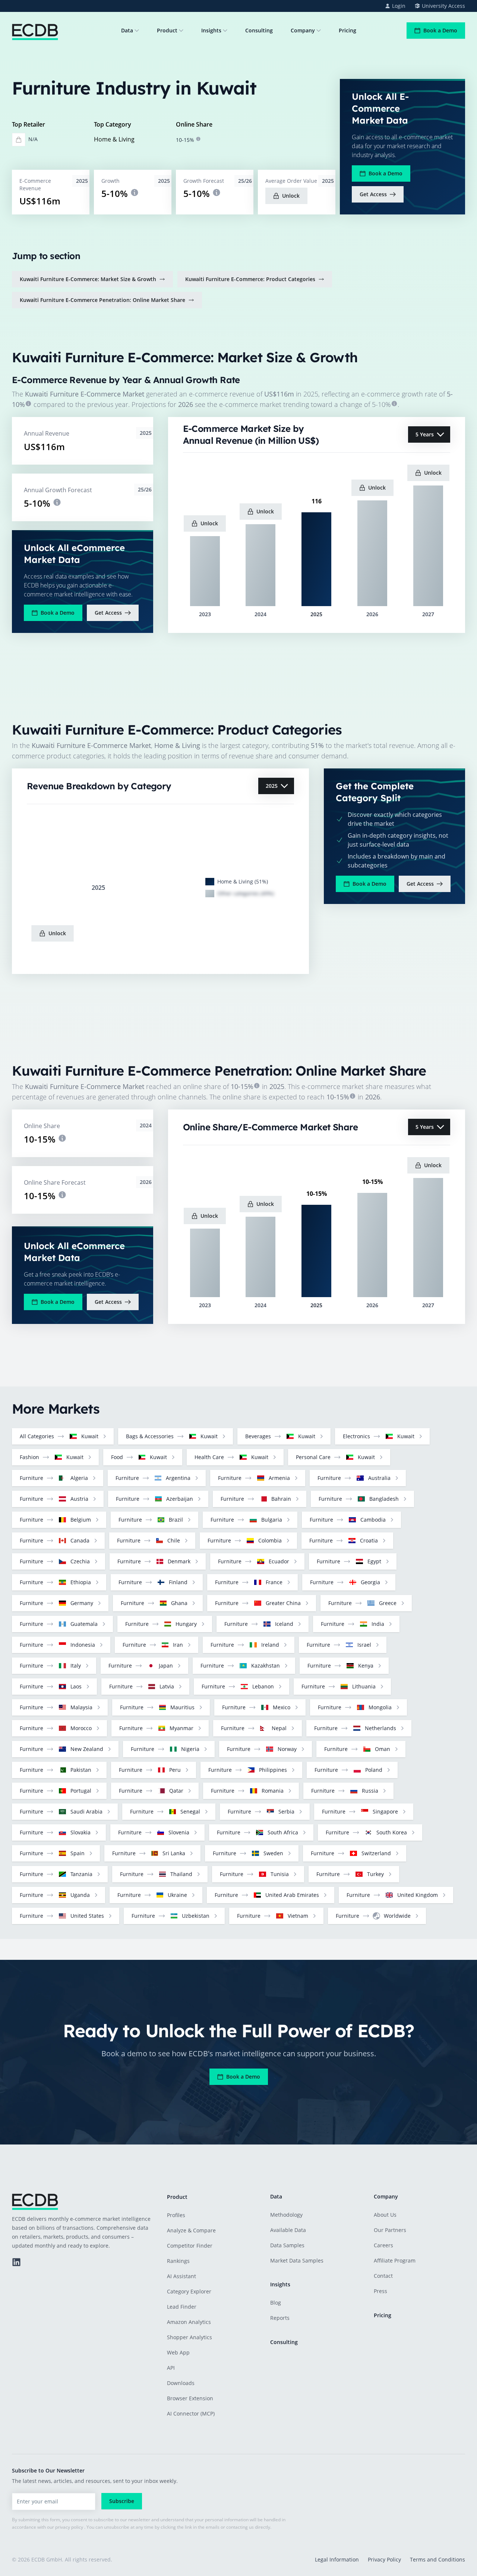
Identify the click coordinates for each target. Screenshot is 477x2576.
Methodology (286, 2215)
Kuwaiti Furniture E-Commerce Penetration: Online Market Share (102, 300)
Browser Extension (190, 2398)
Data (127, 30)
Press (380, 2291)
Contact (383, 2276)
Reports (280, 2318)
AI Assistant (181, 2276)
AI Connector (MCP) (191, 2413)
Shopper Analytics (189, 2337)
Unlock (291, 196)
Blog (276, 2303)
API (171, 2368)
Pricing (348, 30)
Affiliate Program (395, 2260)
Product (167, 30)
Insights (211, 30)
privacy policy (69, 2527)
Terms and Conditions (437, 2559)
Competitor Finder (190, 2246)
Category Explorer (189, 2291)
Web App (178, 2352)
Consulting (259, 30)
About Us (385, 2215)
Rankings (178, 2261)
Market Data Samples (297, 2260)
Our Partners (390, 2230)
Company (303, 30)
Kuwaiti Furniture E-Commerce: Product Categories (250, 279)
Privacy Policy (384, 2559)
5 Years (425, 434)
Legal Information (337, 2559)
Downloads (181, 2383)
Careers (383, 2245)
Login (399, 6)
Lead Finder (182, 2307)
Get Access (373, 194)
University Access (443, 6)
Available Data (288, 2230)
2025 (272, 786)
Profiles (176, 2215)
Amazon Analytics (189, 2322)
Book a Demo (440, 30)
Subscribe (122, 2501)
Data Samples (287, 2245)
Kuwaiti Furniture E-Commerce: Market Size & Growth (88, 279)
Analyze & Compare (191, 2230)
